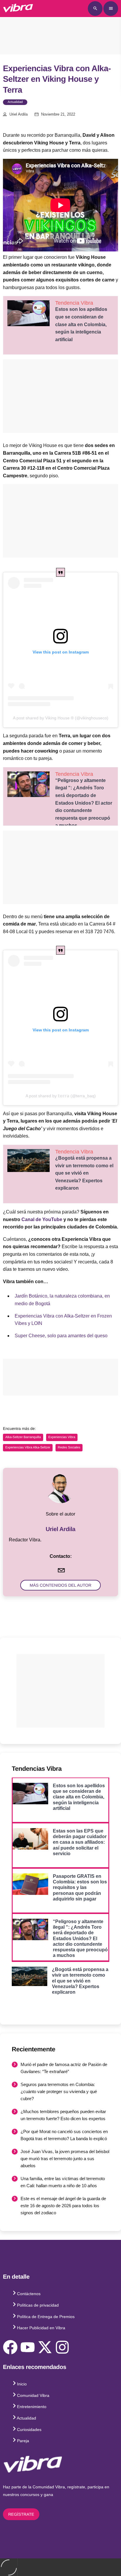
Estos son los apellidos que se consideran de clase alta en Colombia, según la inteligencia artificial (81, 324)
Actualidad (15, 102)
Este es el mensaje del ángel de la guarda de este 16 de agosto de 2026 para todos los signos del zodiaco (63, 2206)
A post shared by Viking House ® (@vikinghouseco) (61, 718)
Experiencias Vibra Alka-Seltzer (28, 1448)
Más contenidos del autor (60, 1585)
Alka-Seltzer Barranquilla (23, 1437)
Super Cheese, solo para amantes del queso (61, 1336)
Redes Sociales (69, 1448)
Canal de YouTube (42, 1219)
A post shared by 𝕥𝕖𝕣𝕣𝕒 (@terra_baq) (61, 1096)
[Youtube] (28, 2347)
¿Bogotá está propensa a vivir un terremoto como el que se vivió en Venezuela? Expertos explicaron (84, 1173)
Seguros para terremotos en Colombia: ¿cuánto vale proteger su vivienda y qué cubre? (59, 2091)
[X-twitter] (45, 2347)
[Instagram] (62, 2347)
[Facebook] (10, 2347)
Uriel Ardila (19, 114)
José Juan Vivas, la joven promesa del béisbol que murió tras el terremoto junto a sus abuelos (65, 2159)
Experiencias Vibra (62, 1437)
